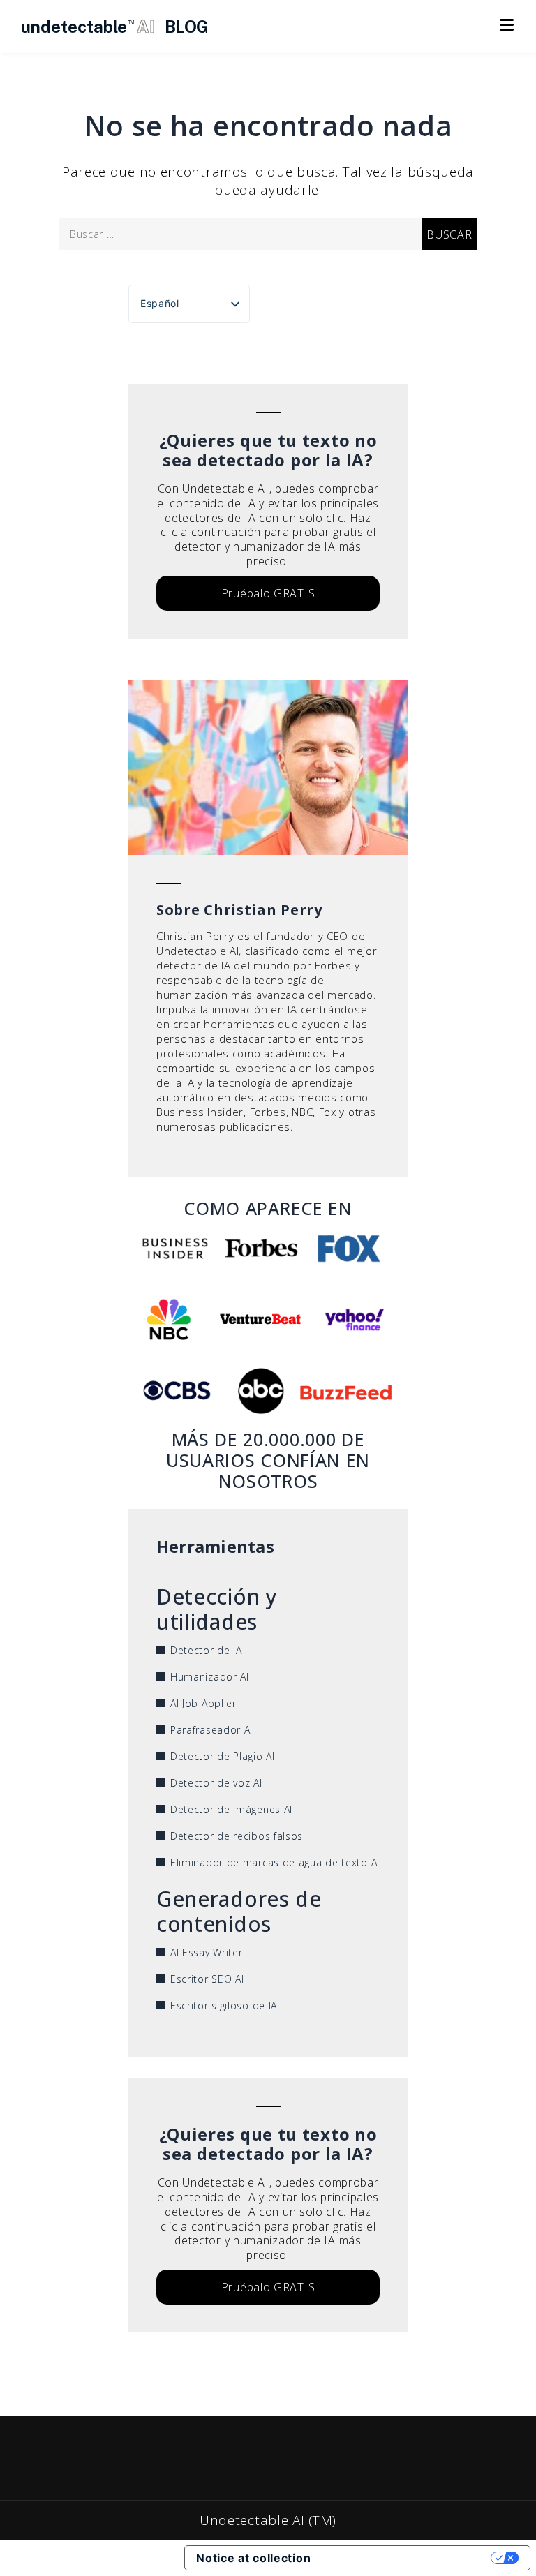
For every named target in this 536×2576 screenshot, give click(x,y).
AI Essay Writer (207, 1952)
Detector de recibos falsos (237, 1836)
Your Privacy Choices (408, 2558)
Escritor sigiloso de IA (224, 2005)
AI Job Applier (203, 1703)
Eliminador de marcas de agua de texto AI (275, 1862)
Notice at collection (253, 2558)
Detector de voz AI (216, 1783)
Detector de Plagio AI (223, 1756)
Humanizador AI (210, 1677)
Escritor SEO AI (207, 1979)
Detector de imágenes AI (231, 1809)
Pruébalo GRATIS (268, 593)
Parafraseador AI (211, 1730)
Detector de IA (206, 1650)
